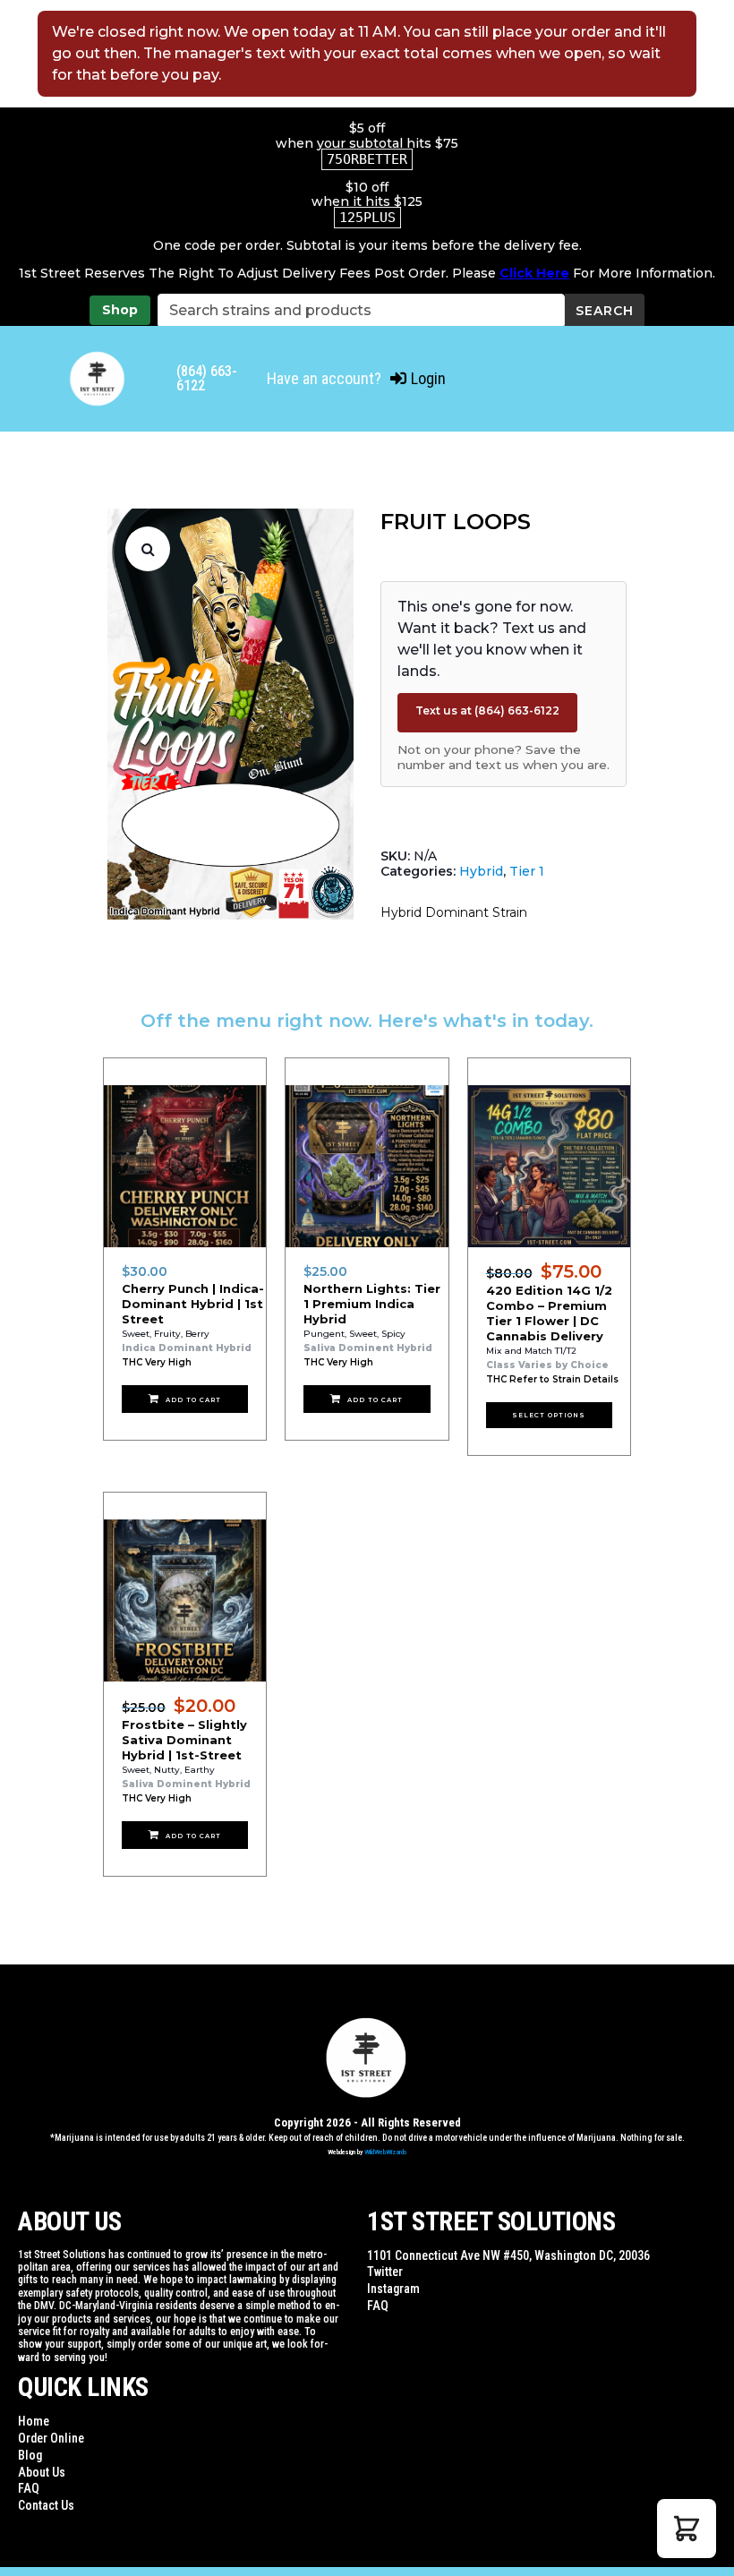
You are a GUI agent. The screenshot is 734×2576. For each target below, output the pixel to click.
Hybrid (481, 871)
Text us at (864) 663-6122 (487, 710)
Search (605, 311)
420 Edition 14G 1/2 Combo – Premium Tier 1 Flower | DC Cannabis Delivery (549, 1313)
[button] (148, 549)
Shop (120, 310)
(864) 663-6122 (207, 378)
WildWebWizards (386, 2152)
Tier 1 (527, 871)
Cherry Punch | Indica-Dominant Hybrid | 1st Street (193, 1304)
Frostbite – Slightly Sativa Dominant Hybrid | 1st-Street (184, 1740)
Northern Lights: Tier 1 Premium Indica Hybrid (372, 1304)
